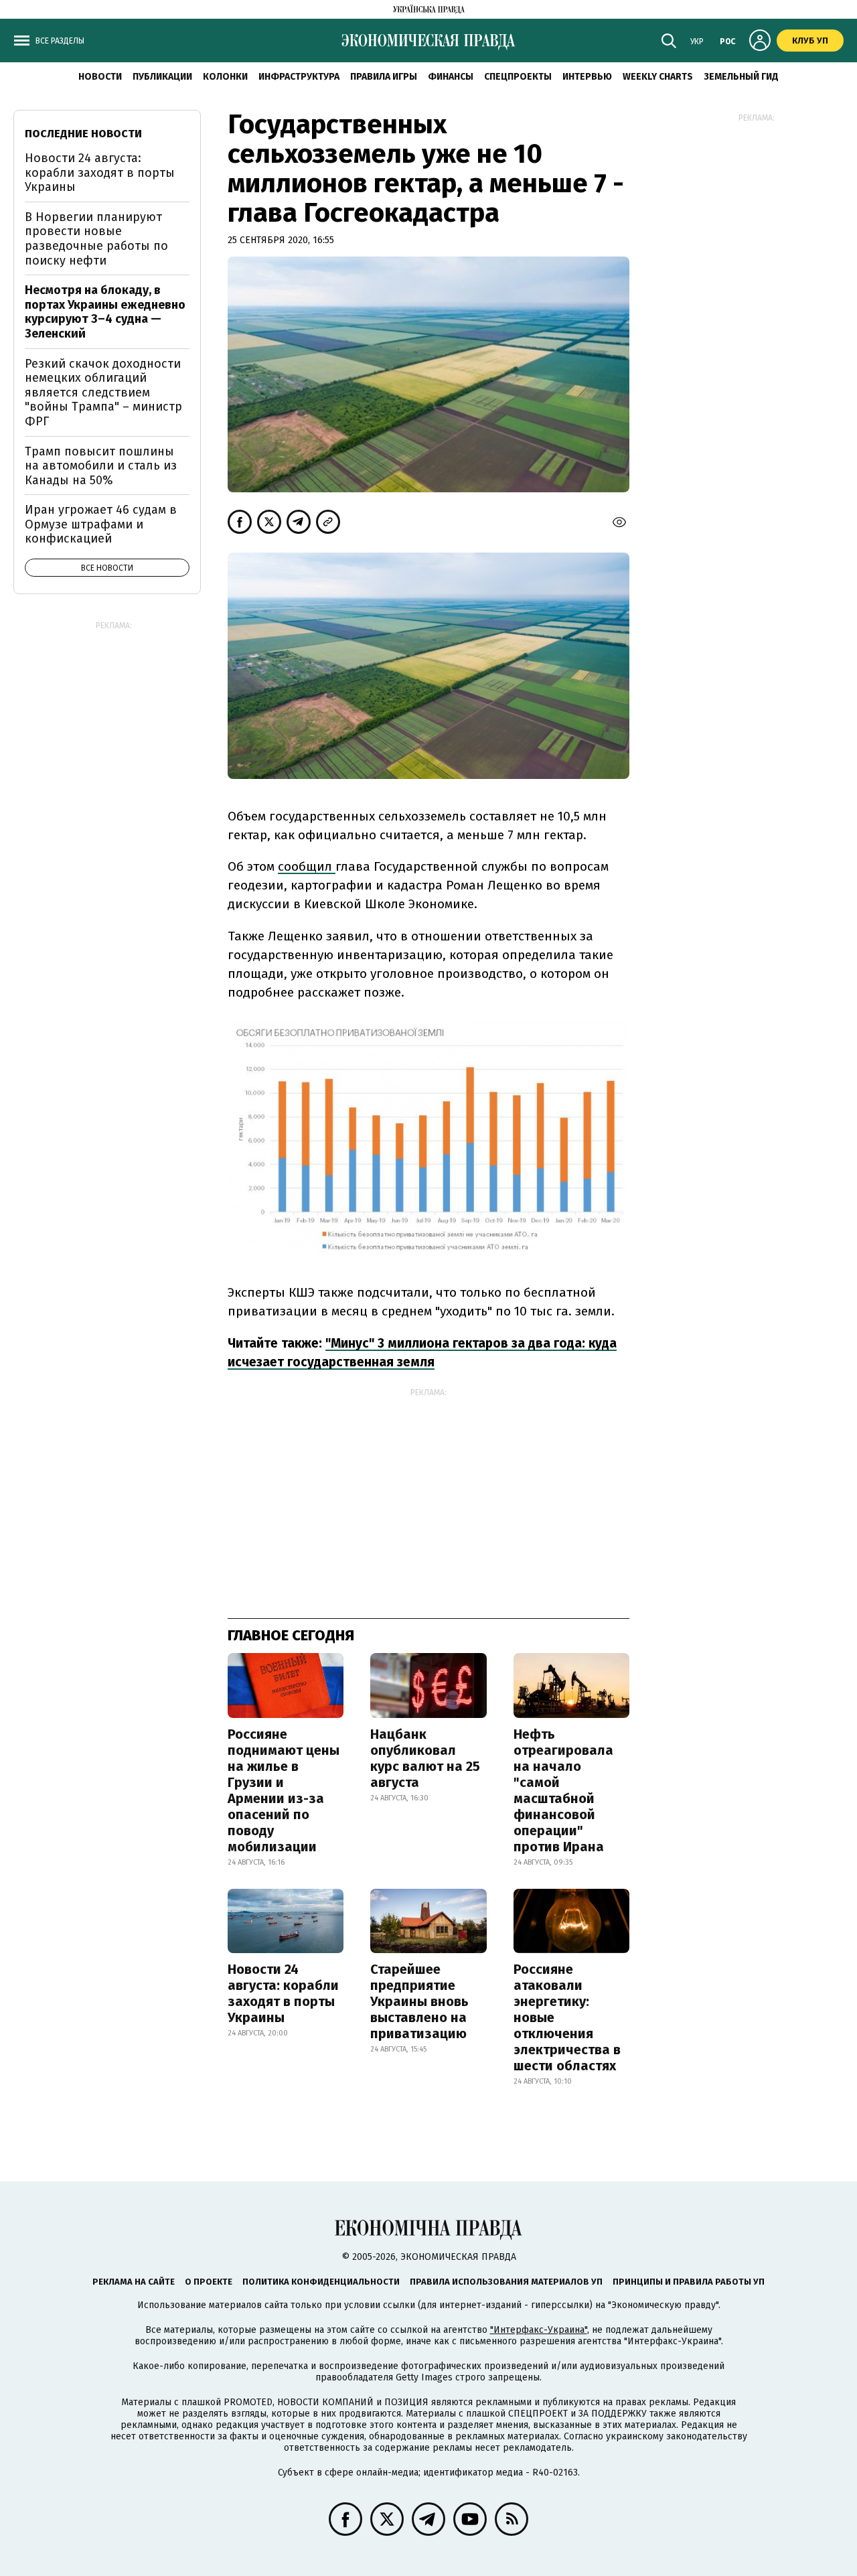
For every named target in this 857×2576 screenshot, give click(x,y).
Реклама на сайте (134, 2282)
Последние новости (83, 134)
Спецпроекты (518, 77)
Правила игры (384, 77)
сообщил (307, 866)
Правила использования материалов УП (506, 2282)
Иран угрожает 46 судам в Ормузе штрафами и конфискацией (101, 524)
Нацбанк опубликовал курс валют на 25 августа (425, 1758)
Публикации (162, 77)
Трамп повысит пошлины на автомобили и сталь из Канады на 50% (101, 466)
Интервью (587, 77)
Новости (100, 77)
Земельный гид (741, 77)
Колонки (225, 77)
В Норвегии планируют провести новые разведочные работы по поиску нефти (96, 239)
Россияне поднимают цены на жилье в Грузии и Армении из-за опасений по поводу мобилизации (284, 1790)
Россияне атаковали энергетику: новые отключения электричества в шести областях (567, 2017)
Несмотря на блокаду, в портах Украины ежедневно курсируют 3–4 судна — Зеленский (105, 312)
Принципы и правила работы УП (689, 2282)
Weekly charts (658, 77)
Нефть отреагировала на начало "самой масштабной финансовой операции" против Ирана (563, 1790)
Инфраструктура (299, 77)
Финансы (451, 77)
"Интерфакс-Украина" (539, 2330)
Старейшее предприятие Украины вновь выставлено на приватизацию (419, 2001)
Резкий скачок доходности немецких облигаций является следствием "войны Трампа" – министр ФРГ (103, 392)
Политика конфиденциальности (321, 2282)
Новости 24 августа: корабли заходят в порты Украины (283, 1993)
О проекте (209, 2282)
